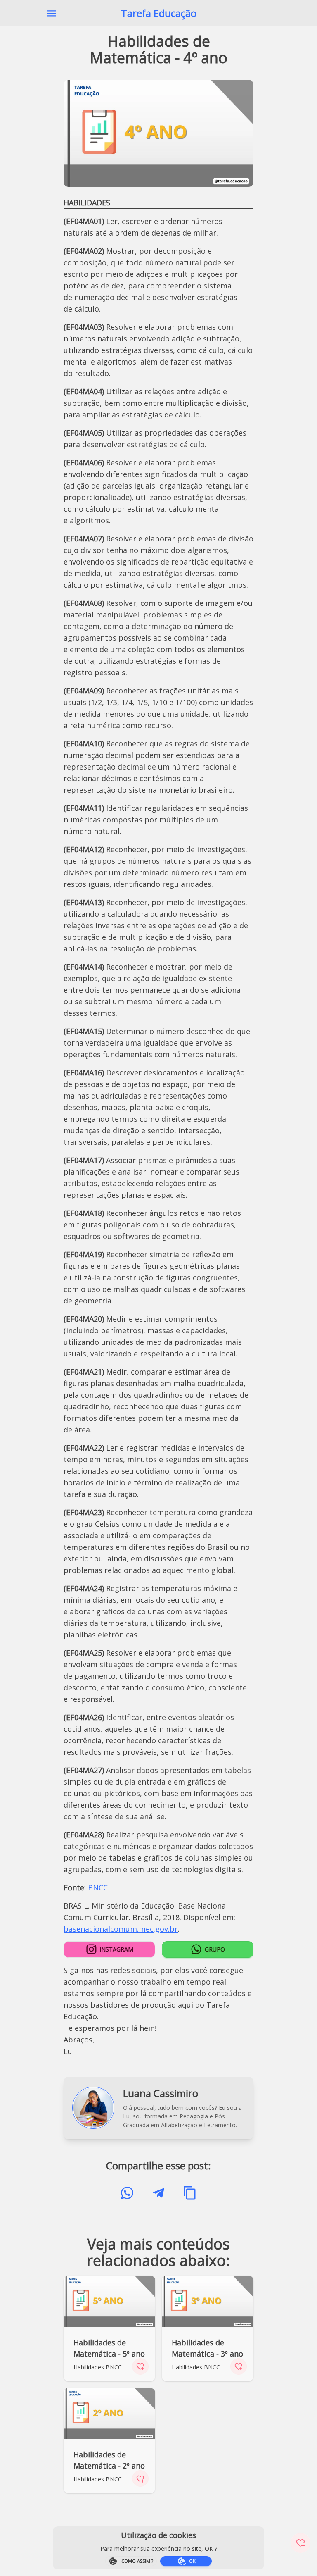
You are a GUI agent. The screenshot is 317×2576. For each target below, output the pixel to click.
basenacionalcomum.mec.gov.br (121, 1929)
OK (192, 2561)
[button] (51, 13)
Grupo (215, 1949)
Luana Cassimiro (161, 2093)
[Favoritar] (300, 2543)
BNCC (98, 1887)
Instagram (116, 1949)
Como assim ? (137, 2561)
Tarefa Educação (159, 13)
